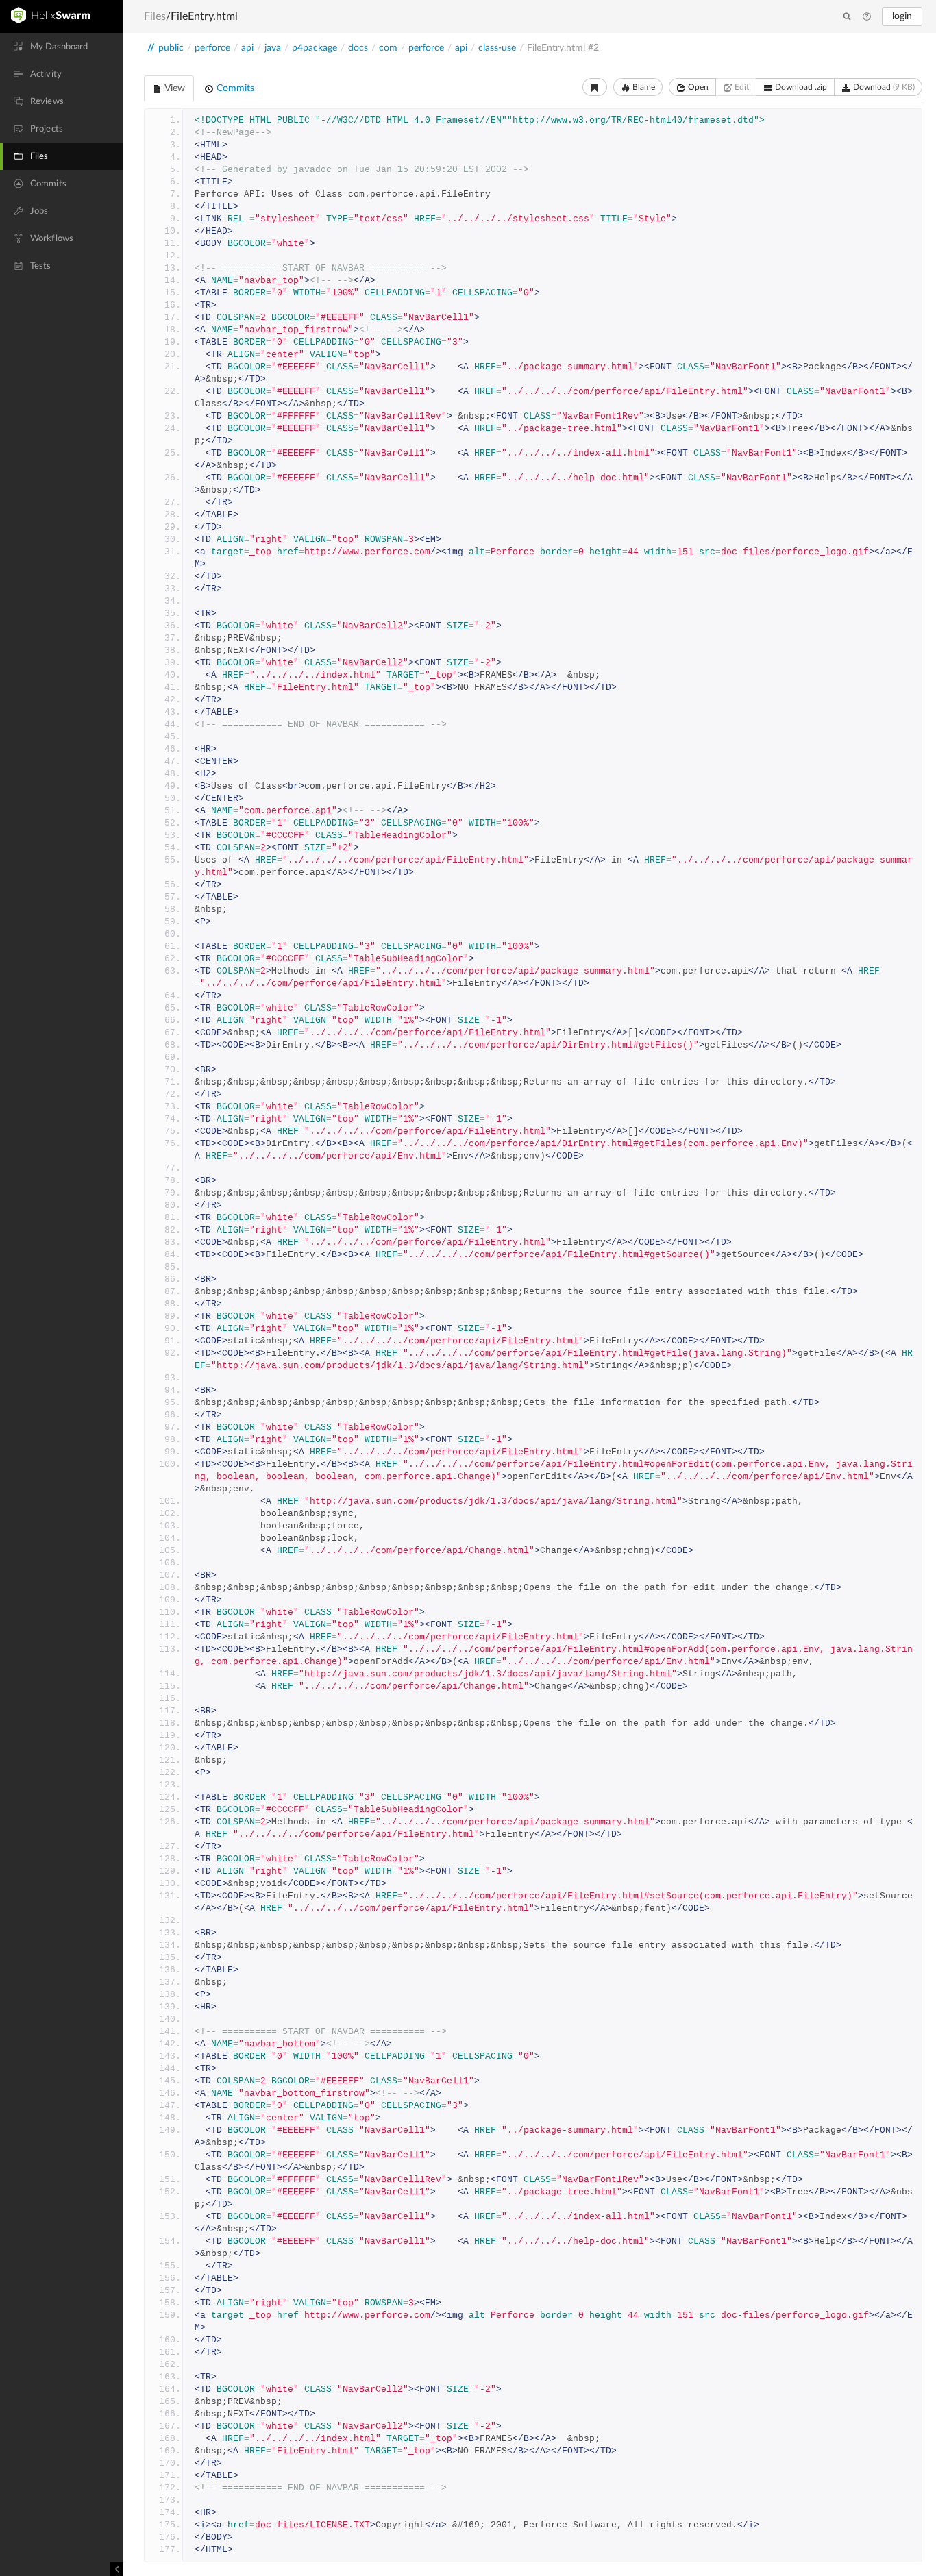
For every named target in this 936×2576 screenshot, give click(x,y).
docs (358, 48)
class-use (497, 48)
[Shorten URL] (595, 87)
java (273, 48)
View (174, 88)
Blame (643, 87)
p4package (315, 48)
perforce (212, 48)
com (388, 48)
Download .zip (800, 87)
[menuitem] (62, 47)
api (247, 48)
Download (883, 87)
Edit (741, 87)
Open (697, 87)
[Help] (867, 17)
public (171, 48)
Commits (234, 88)
